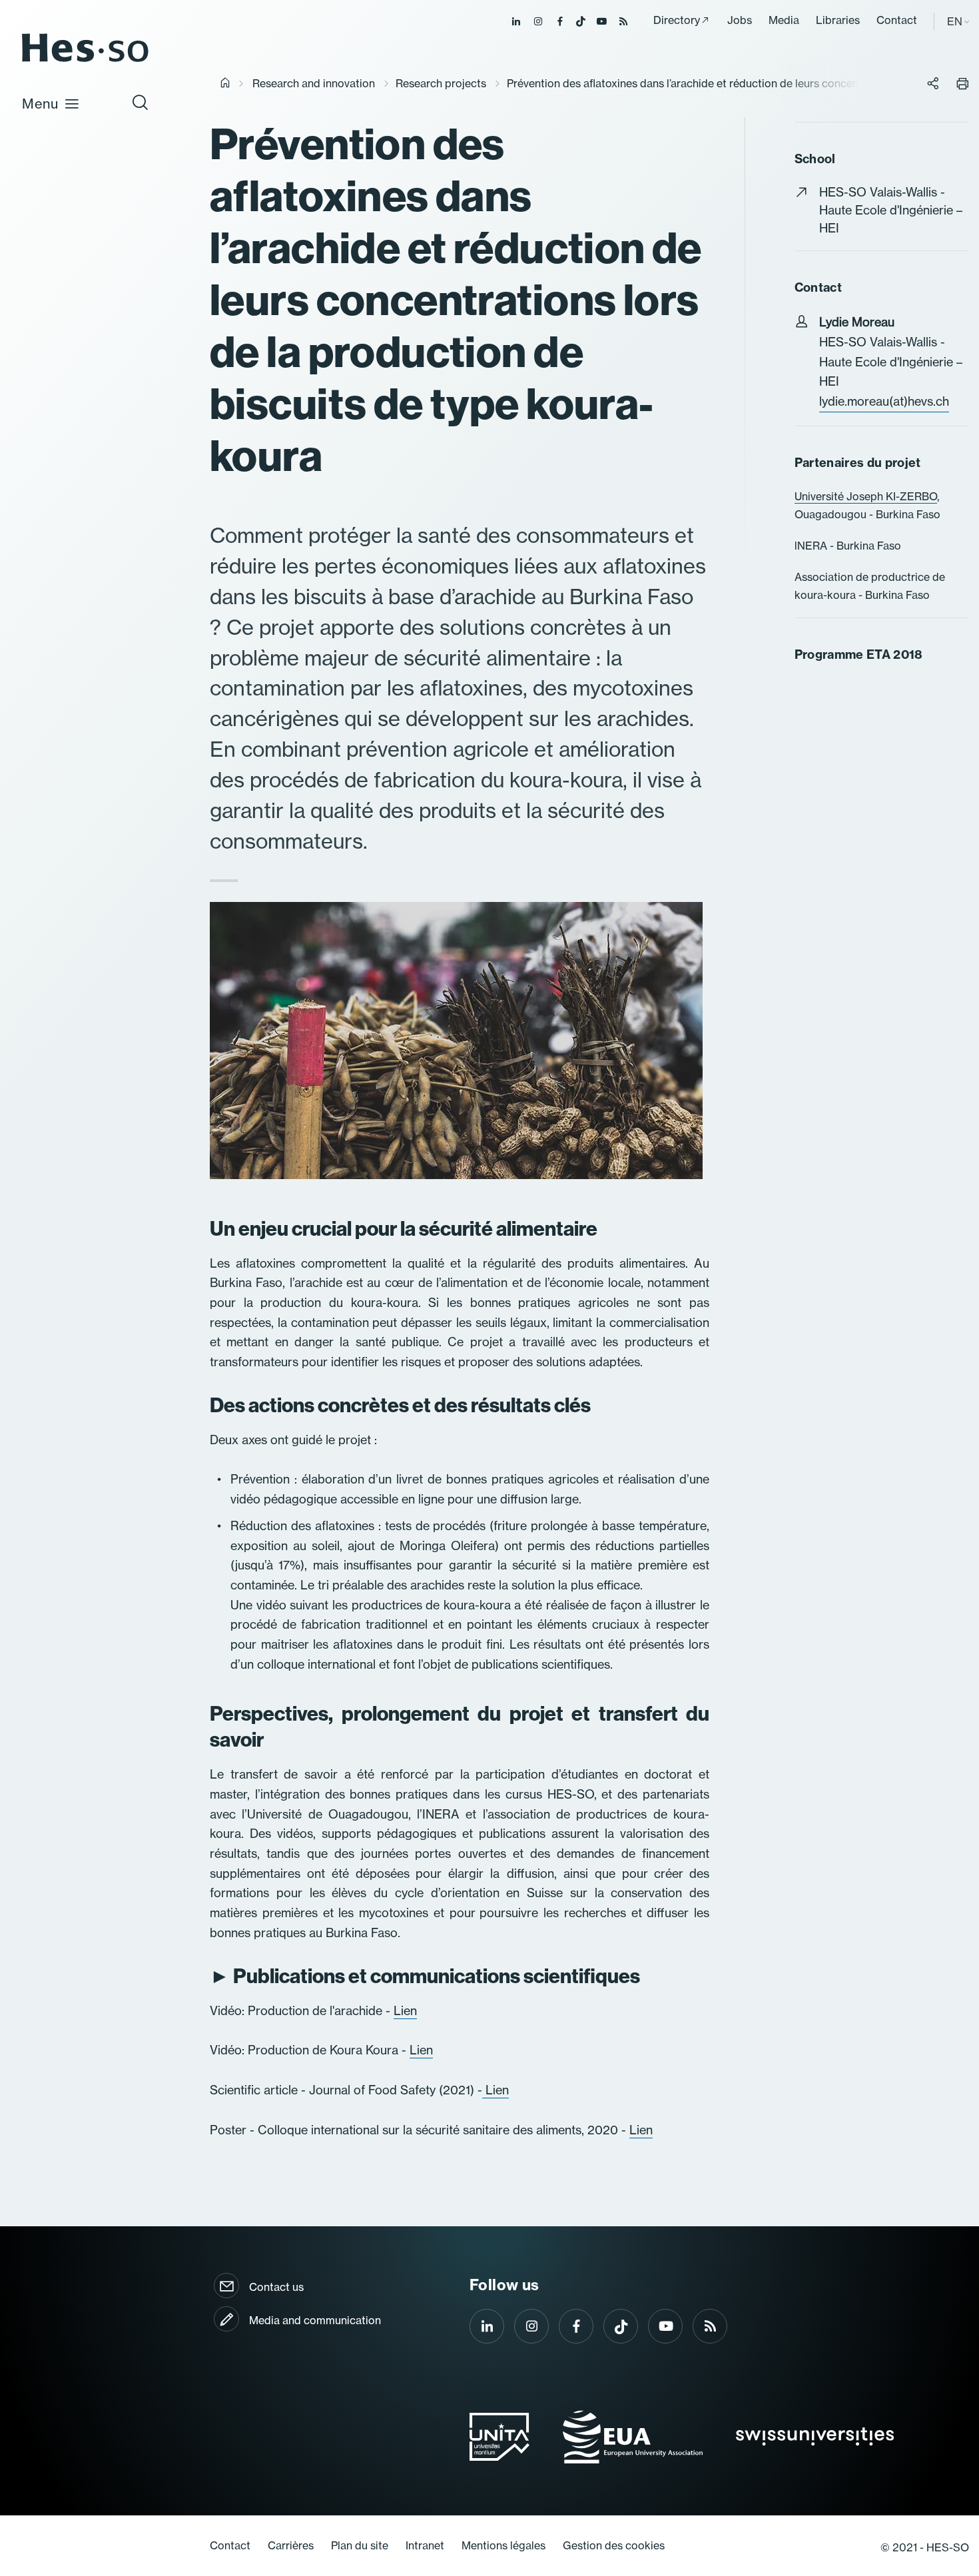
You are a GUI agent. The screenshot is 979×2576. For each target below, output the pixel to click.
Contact (897, 20)
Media (784, 20)
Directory (677, 20)
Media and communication (315, 2320)
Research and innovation (314, 83)
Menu (40, 104)
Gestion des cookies (614, 2545)
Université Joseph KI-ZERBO (866, 496)
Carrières (291, 2545)
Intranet (425, 2545)
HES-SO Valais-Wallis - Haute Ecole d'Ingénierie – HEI (891, 210)
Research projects (441, 83)
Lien (405, 2011)
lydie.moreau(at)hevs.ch (884, 401)
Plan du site (360, 2545)
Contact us (276, 2287)
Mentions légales (503, 2545)
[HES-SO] (85, 61)
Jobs (740, 20)
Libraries (838, 20)
